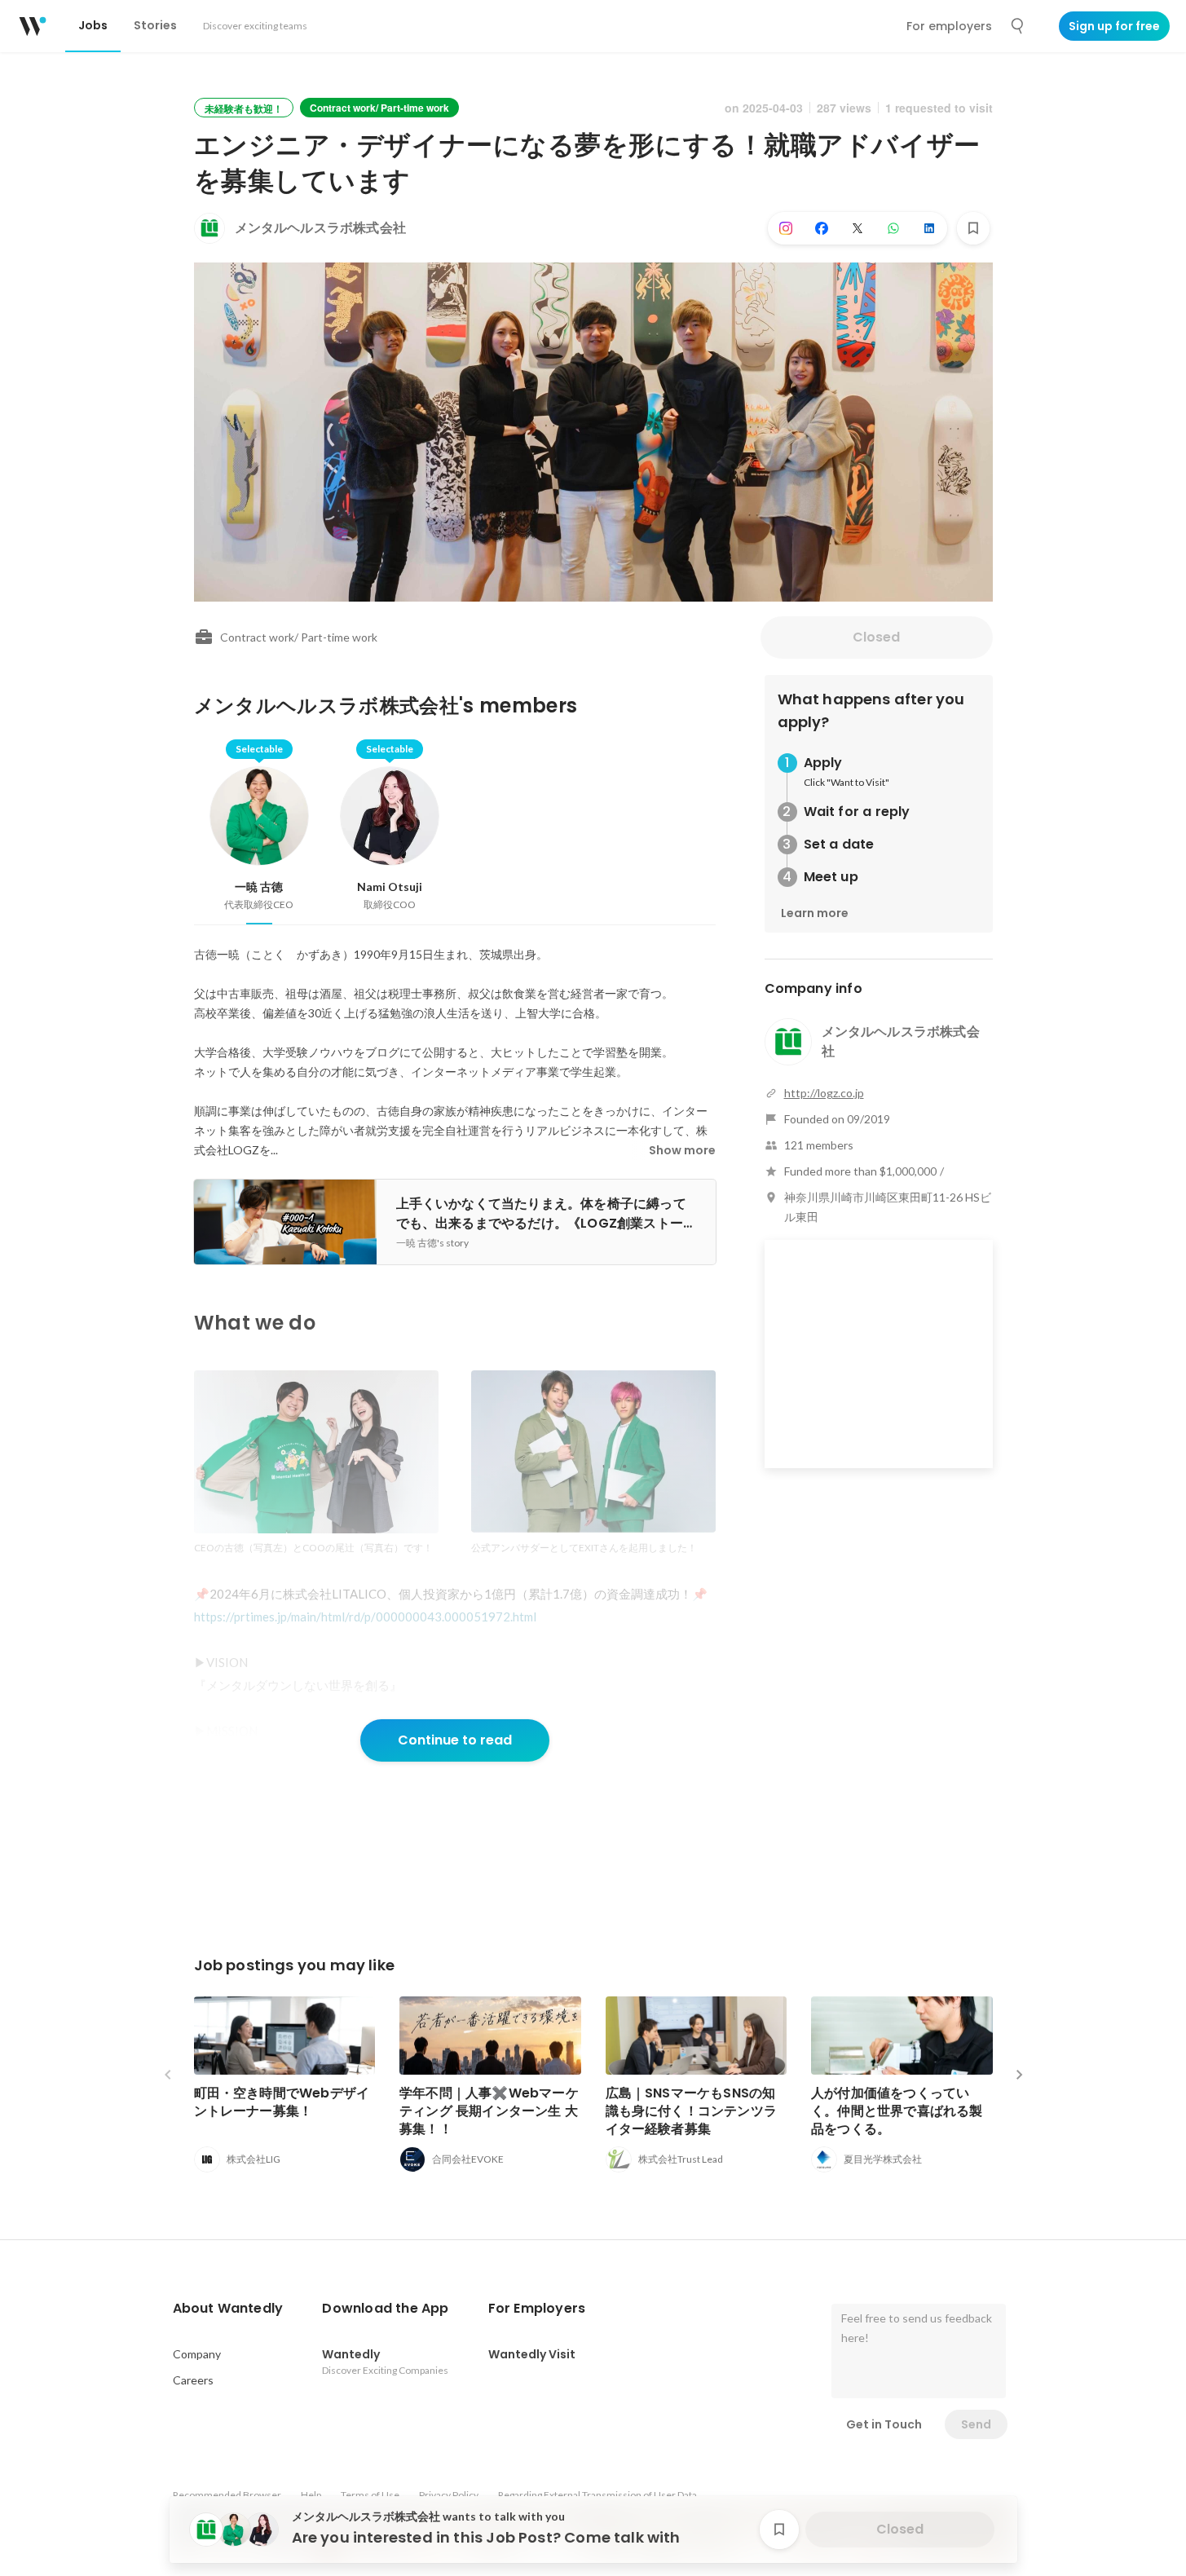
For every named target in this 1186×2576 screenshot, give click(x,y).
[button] (228, 2309)
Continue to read (455, 1740)
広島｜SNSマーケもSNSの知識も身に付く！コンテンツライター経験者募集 (692, 2111)
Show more (682, 1150)
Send (976, 2424)
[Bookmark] (973, 228)
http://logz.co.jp (824, 1093)
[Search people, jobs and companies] (1018, 26)
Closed (876, 637)
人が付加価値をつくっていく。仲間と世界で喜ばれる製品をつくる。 (897, 2111)
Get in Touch (884, 2424)
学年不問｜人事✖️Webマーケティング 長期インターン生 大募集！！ (489, 2111)
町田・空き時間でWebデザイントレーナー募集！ (282, 2102)
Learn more (815, 913)
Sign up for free (1114, 26)
